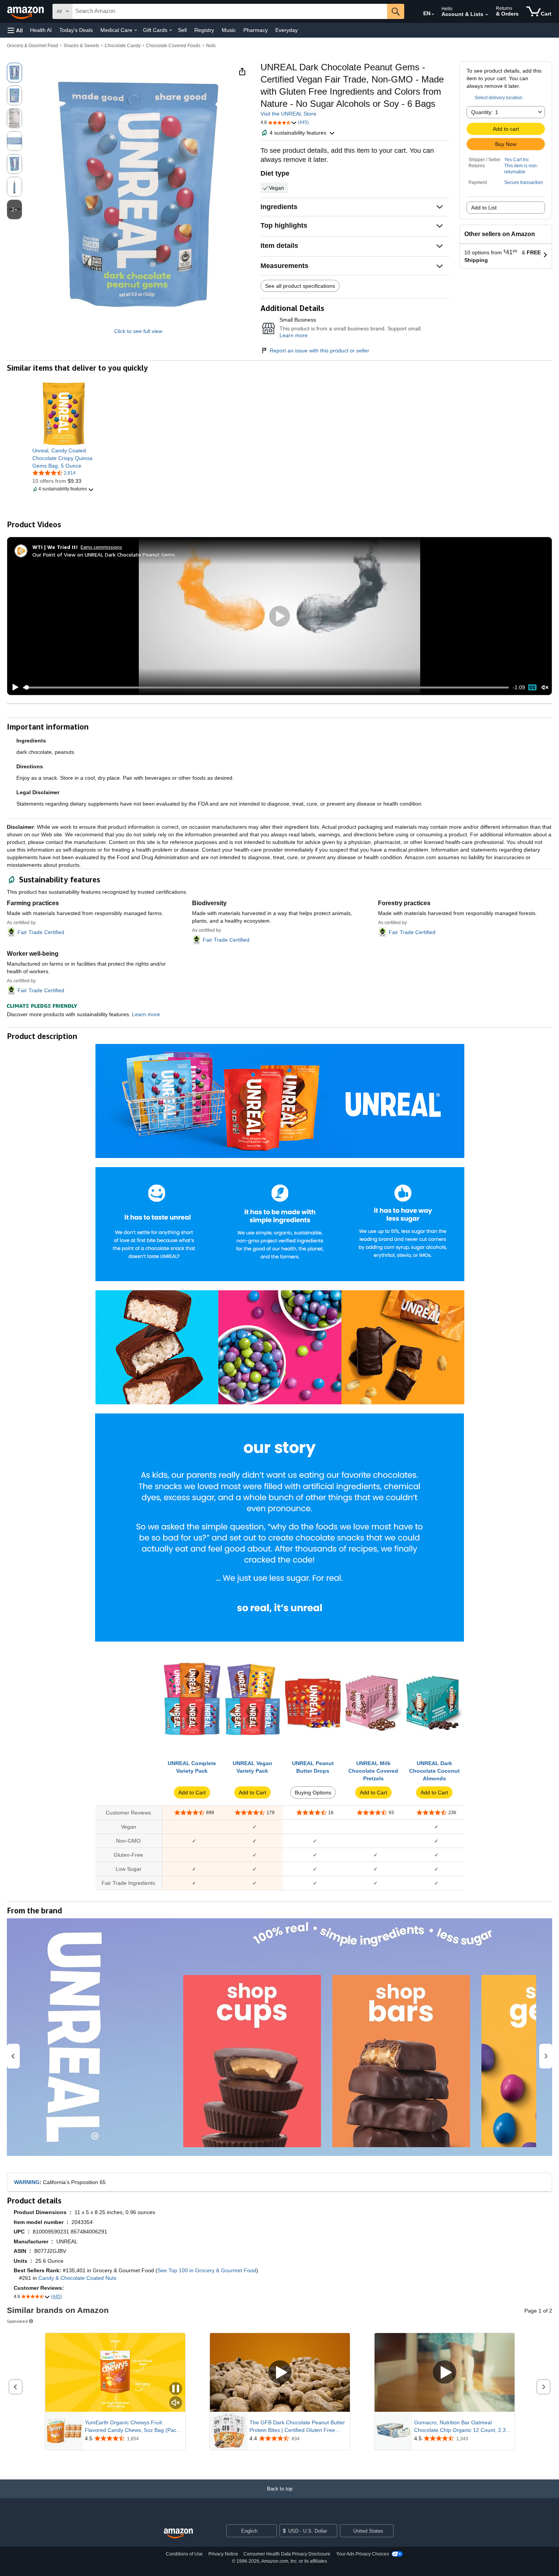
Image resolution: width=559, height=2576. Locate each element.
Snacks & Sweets (81, 46)
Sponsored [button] (17, 2321)
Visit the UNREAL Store (288, 114)
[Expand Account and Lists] (487, 15)
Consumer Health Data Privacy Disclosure (287, 2554)
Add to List (484, 208)
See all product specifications (300, 286)
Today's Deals (76, 30)
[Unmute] (545, 688)
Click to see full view (138, 331)
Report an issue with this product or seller (319, 351)
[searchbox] (230, 11)
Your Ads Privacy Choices (363, 2554)
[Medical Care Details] (136, 30)
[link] (64, 458)
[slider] (266, 687)
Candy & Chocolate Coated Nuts (77, 2278)
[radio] (14, 73)
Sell (182, 30)
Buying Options (313, 1792)
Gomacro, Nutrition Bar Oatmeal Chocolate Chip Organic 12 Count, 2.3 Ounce (460, 2427)
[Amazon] (26, 11)
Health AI (41, 30)
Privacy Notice (223, 2554)
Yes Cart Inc (517, 160)
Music (229, 30)
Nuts (211, 46)
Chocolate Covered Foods (173, 46)
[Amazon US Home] (178, 2534)
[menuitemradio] (532, 687)
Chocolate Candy (123, 46)
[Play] (13, 687)
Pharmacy (256, 30)
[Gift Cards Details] (171, 30)
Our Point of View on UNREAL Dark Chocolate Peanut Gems (104, 554)
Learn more (294, 335)
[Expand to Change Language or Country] (433, 14)
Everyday (287, 30)
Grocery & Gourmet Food (33, 46)
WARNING (27, 2182)
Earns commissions (101, 547)
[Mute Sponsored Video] (176, 2403)
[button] (15, 30)
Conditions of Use (184, 2554)
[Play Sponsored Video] (280, 2372)
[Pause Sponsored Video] (176, 2389)
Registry (204, 30)
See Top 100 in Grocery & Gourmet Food (207, 2270)
